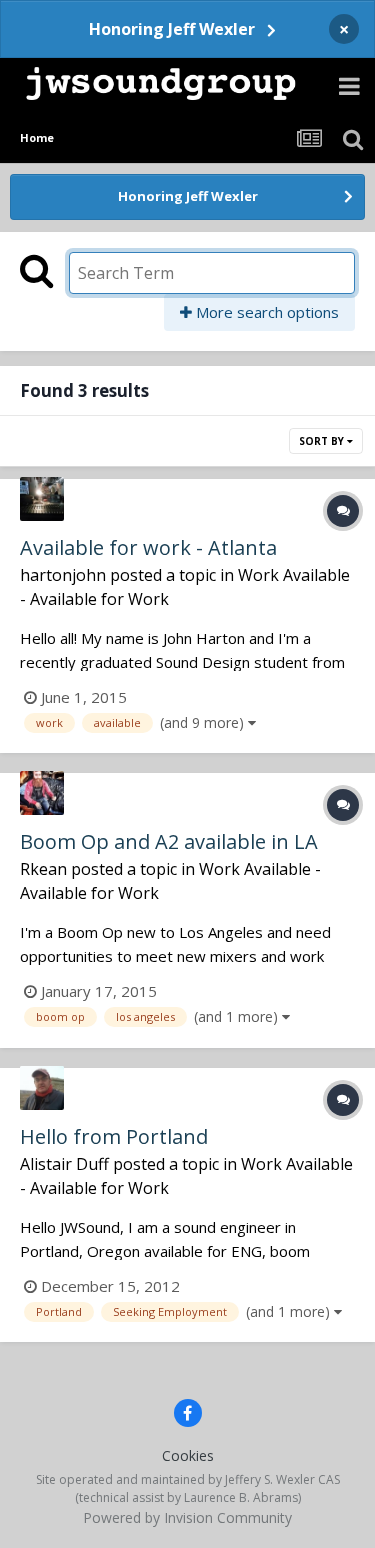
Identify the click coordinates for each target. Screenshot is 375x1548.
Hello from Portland (114, 1136)
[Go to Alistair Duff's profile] (42, 1088)
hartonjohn (63, 575)
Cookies (188, 1455)
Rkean (43, 869)
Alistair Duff (64, 1164)
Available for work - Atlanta (148, 547)
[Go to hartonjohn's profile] (42, 499)
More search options (265, 312)
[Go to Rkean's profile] (42, 793)
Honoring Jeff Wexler (172, 29)
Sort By (323, 441)
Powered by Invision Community (187, 1517)
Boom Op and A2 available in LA (169, 841)
